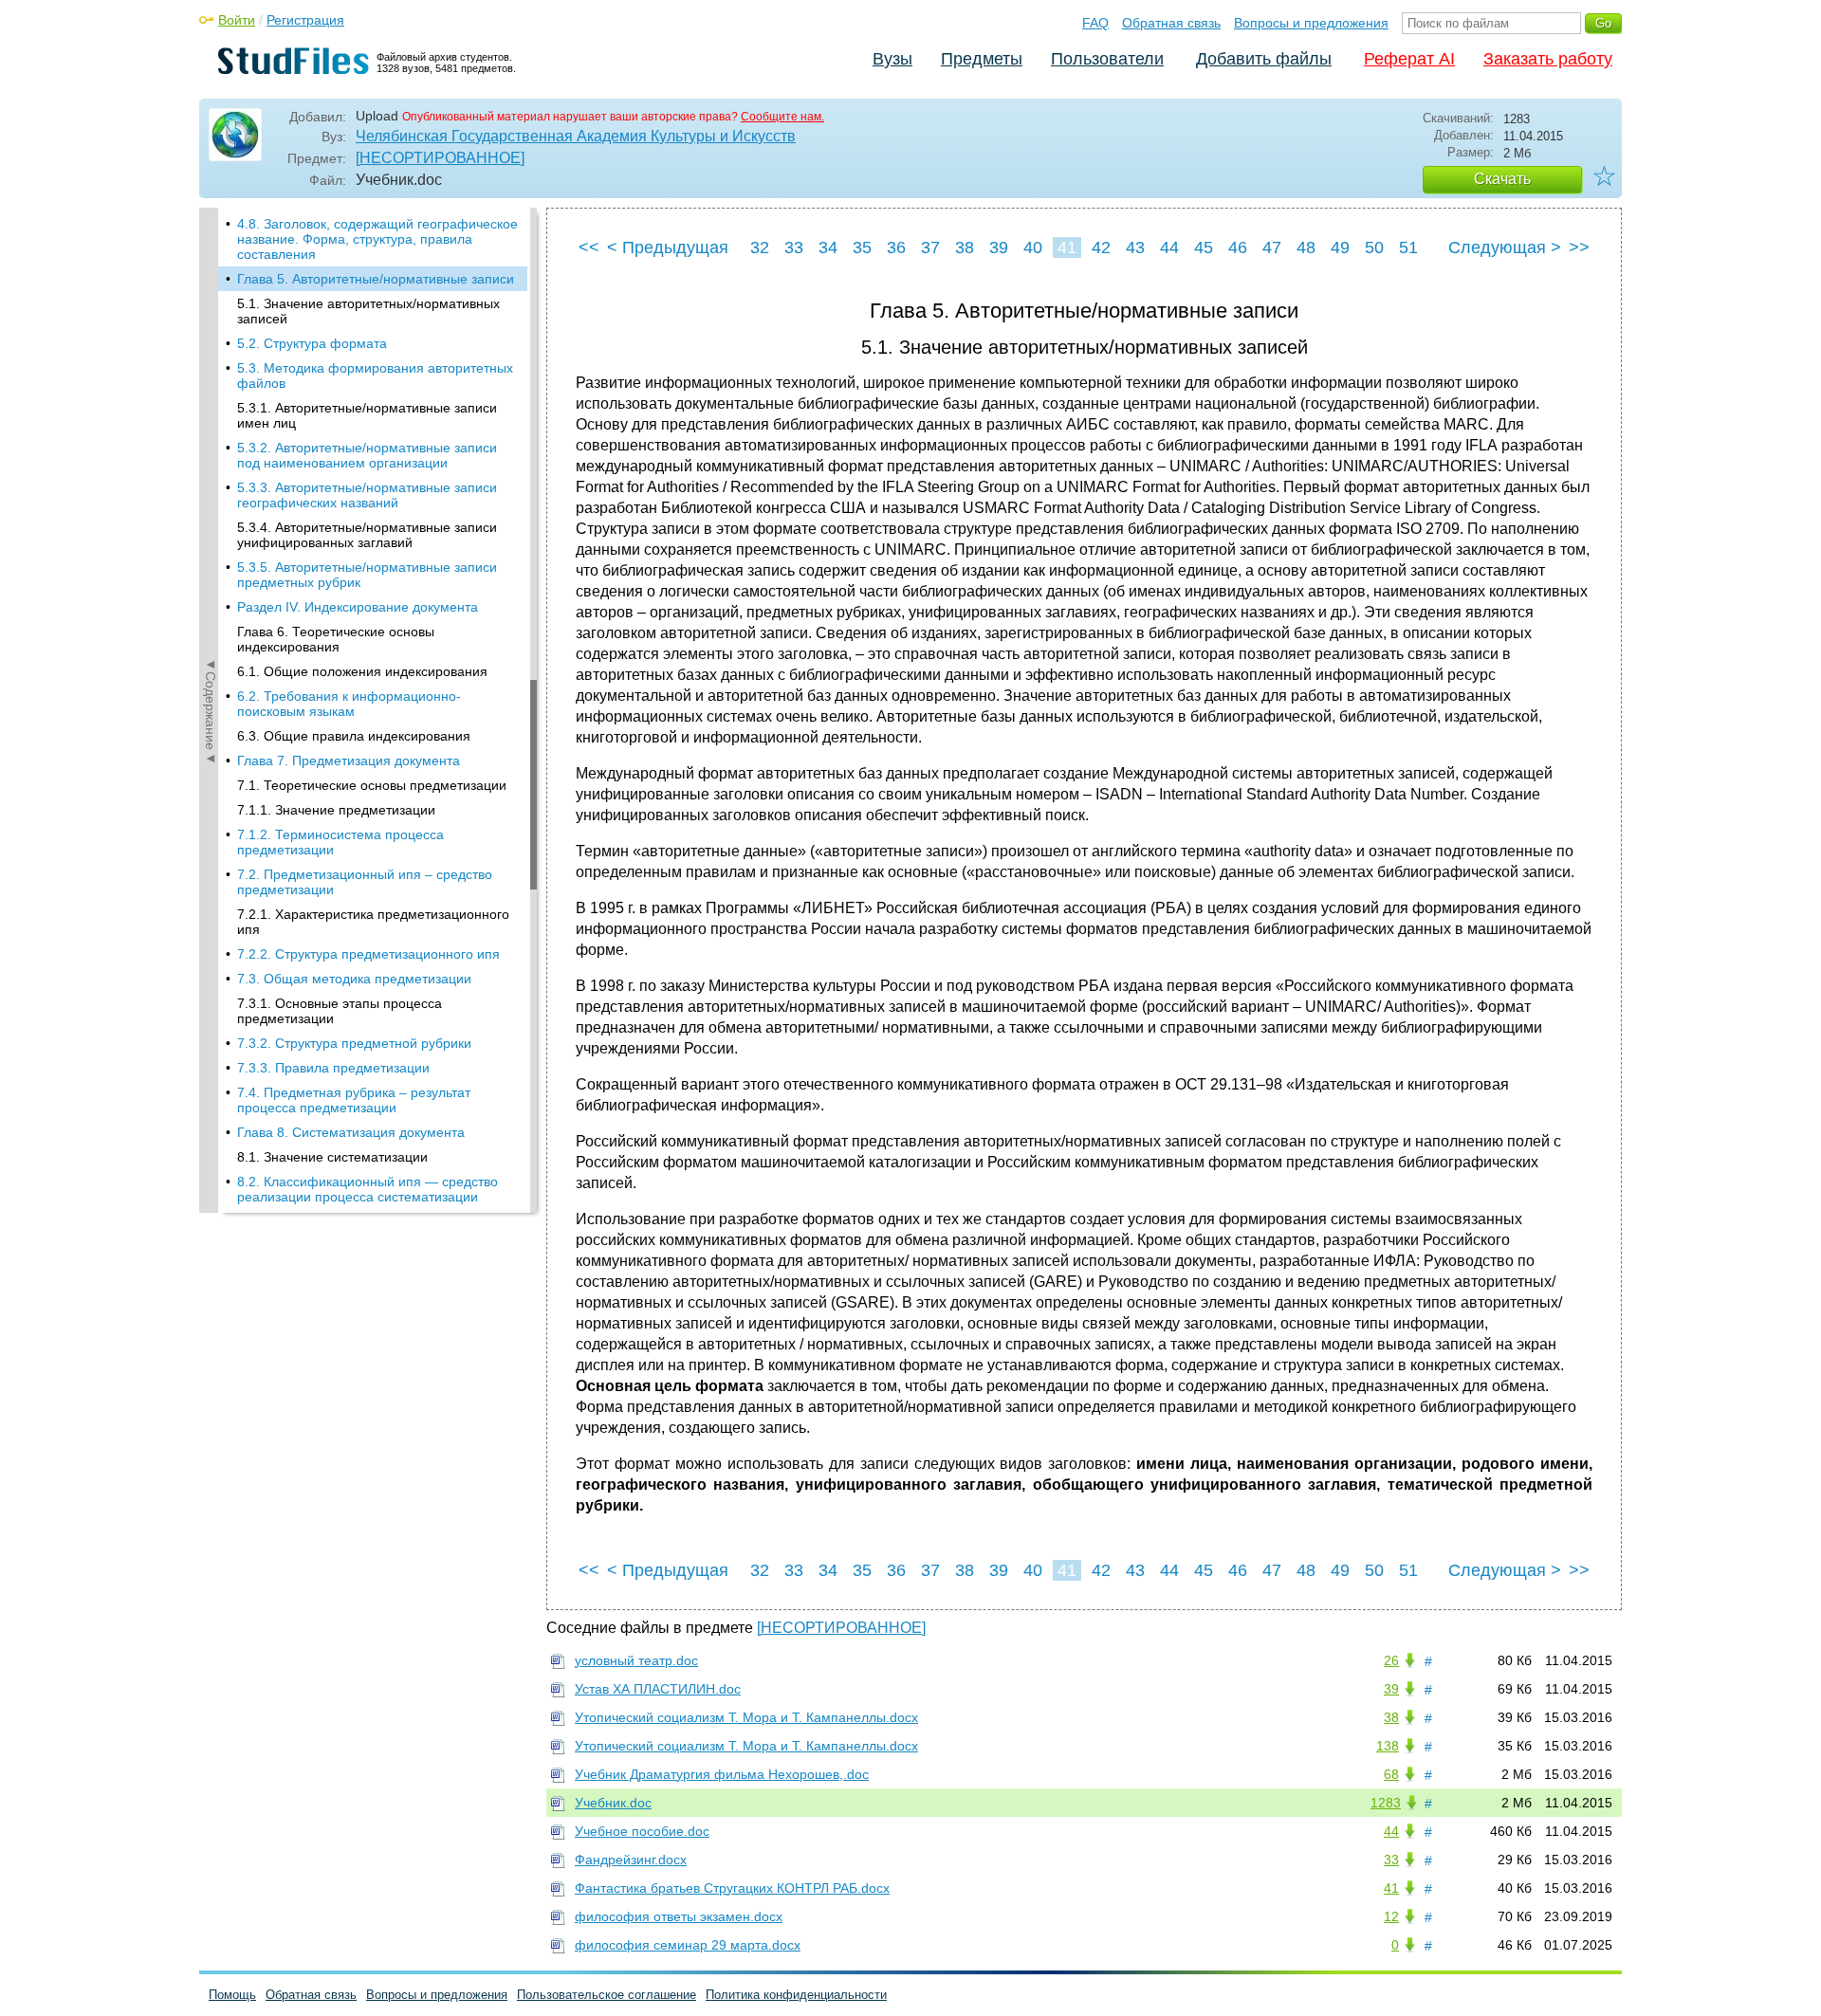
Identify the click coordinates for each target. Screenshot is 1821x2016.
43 (1135, 247)
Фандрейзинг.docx (631, 1860)
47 (1272, 247)
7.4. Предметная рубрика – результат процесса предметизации (354, 1100)
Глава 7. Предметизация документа (349, 761)
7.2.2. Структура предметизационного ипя (368, 954)
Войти (237, 20)
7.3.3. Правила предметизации (333, 1068)
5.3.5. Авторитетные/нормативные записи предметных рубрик (367, 575)
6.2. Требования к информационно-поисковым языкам (349, 704)
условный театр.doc (636, 1660)
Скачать (1502, 179)
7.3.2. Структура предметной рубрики (354, 1043)
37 (930, 247)
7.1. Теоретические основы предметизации (372, 785)
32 (760, 247)
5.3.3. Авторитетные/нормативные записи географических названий (367, 495)
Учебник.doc (613, 1803)
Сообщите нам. (782, 117)
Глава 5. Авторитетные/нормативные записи (376, 279)
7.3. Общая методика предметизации (354, 979)
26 (1391, 1660)
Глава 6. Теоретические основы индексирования (336, 639)
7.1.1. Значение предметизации (336, 810)
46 (1238, 247)
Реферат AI (1409, 59)
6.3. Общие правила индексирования (354, 736)
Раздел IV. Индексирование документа (358, 607)
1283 (1386, 1803)
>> (1579, 247)
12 (1391, 1916)
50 (1374, 247)
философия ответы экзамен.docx (679, 1916)
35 (862, 247)
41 (1067, 247)
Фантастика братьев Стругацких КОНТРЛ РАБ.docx (732, 1888)
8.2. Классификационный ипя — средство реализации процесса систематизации (368, 1189)
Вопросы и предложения (1311, 23)
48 (1306, 247)
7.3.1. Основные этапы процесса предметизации (340, 1011)
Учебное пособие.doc (642, 1831)
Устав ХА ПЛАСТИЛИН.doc (658, 1689)
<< (589, 247)
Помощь (232, 1995)
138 (1388, 1746)
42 (1101, 247)
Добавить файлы (1264, 59)
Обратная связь (1171, 23)
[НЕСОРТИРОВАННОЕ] (440, 158)
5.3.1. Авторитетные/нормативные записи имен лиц (367, 415)
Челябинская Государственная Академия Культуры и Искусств (576, 136)
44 (1169, 247)
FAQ (1095, 23)
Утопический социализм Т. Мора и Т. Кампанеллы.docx (746, 1717)
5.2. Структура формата (312, 343)
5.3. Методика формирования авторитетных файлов (375, 376)
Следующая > (1505, 247)
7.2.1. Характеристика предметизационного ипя (373, 922)
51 (1408, 247)
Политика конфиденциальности (796, 1995)
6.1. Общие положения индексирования (362, 671)
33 (794, 247)
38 (965, 247)
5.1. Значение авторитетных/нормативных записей (368, 311)
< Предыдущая (668, 247)
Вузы (892, 59)
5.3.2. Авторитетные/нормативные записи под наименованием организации (367, 455)
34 (828, 247)
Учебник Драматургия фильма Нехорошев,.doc (722, 1774)
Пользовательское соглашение (607, 1995)
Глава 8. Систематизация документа (351, 1132)
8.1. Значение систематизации (332, 1157)
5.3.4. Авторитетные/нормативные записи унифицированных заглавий (367, 535)
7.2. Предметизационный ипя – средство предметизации (365, 882)
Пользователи (1107, 59)
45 (1204, 247)
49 (1340, 247)
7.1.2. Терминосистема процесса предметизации (340, 842)
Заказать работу (1548, 59)
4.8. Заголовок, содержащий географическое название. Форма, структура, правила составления (377, 239)
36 (896, 247)
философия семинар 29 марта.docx (688, 1945)
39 (999, 247)
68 (1391, 1774)
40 (1033, 247)
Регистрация (305, 20)
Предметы (982, 59)
